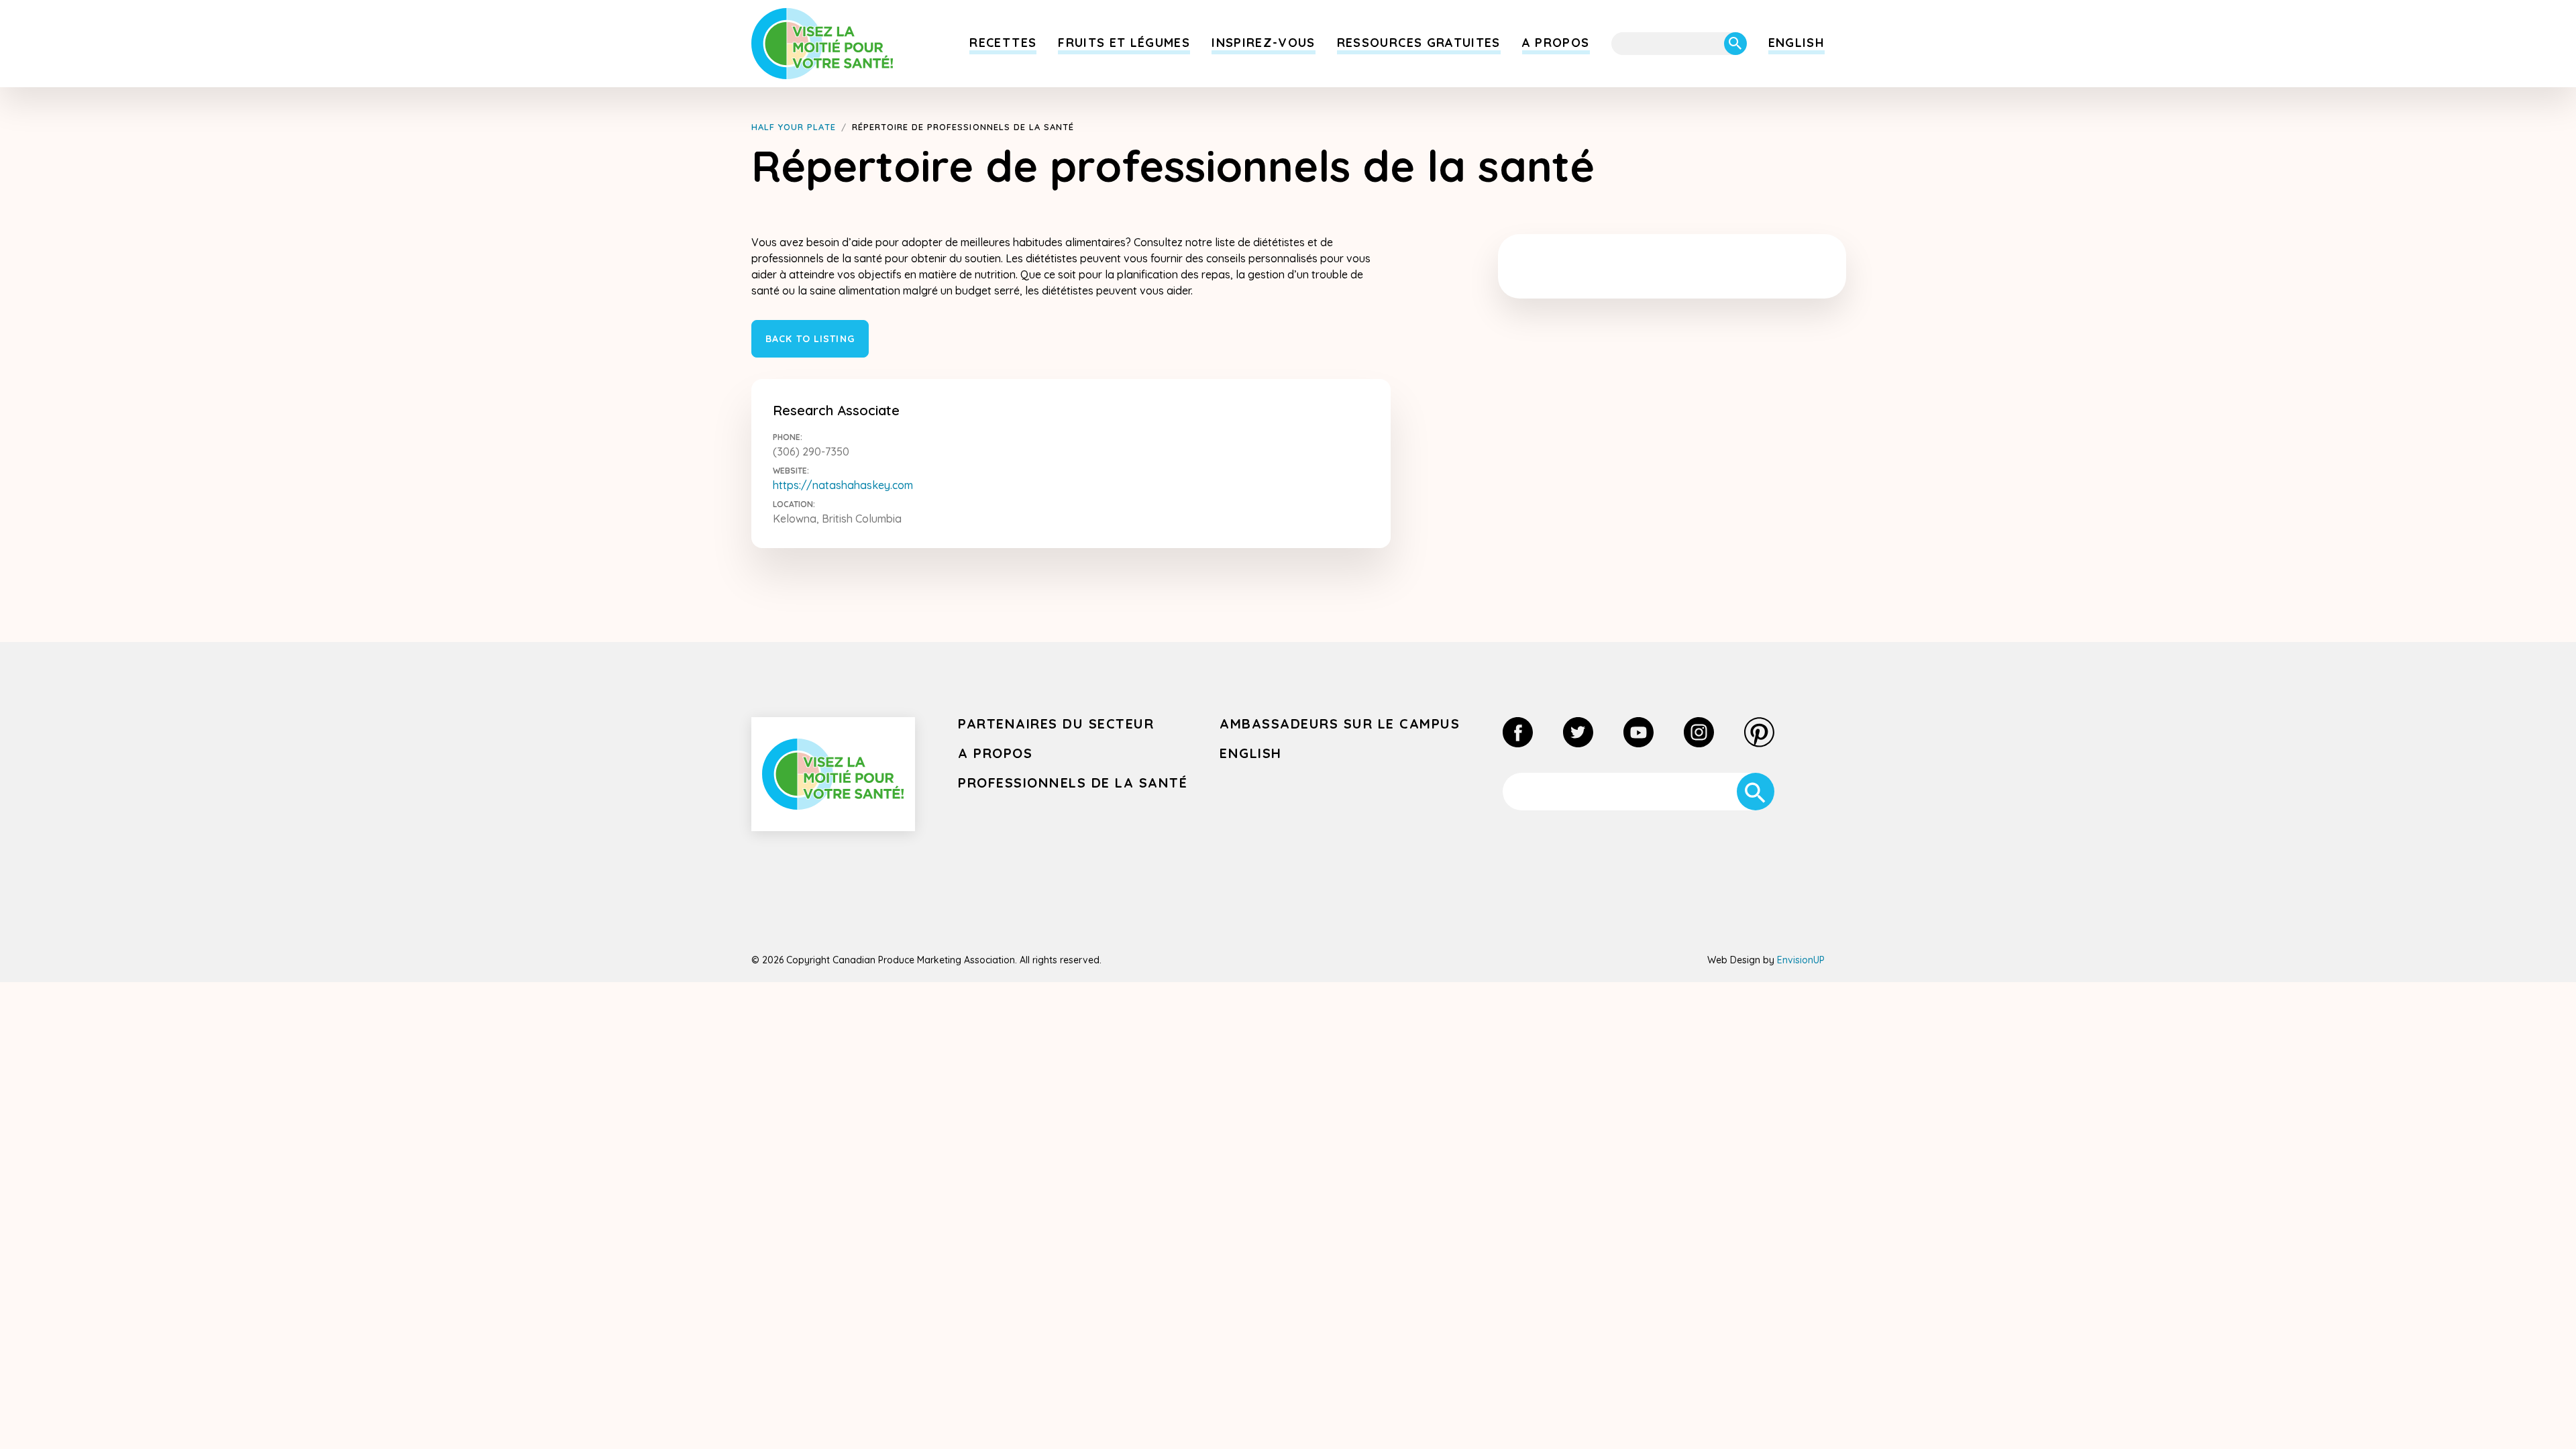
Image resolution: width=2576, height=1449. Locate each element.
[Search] (1735, 44)
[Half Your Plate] (822, 44)
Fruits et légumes (1124, 43)
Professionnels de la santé (1073, 783)
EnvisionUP (1801, 960)
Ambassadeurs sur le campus (1340, 723)
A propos (1556, 43)
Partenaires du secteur (1056, 723)
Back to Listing (810, 339)
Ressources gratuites (1419, 43)
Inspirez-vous (1264, 43)
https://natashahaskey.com (843, 485)
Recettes (1003, 43)
